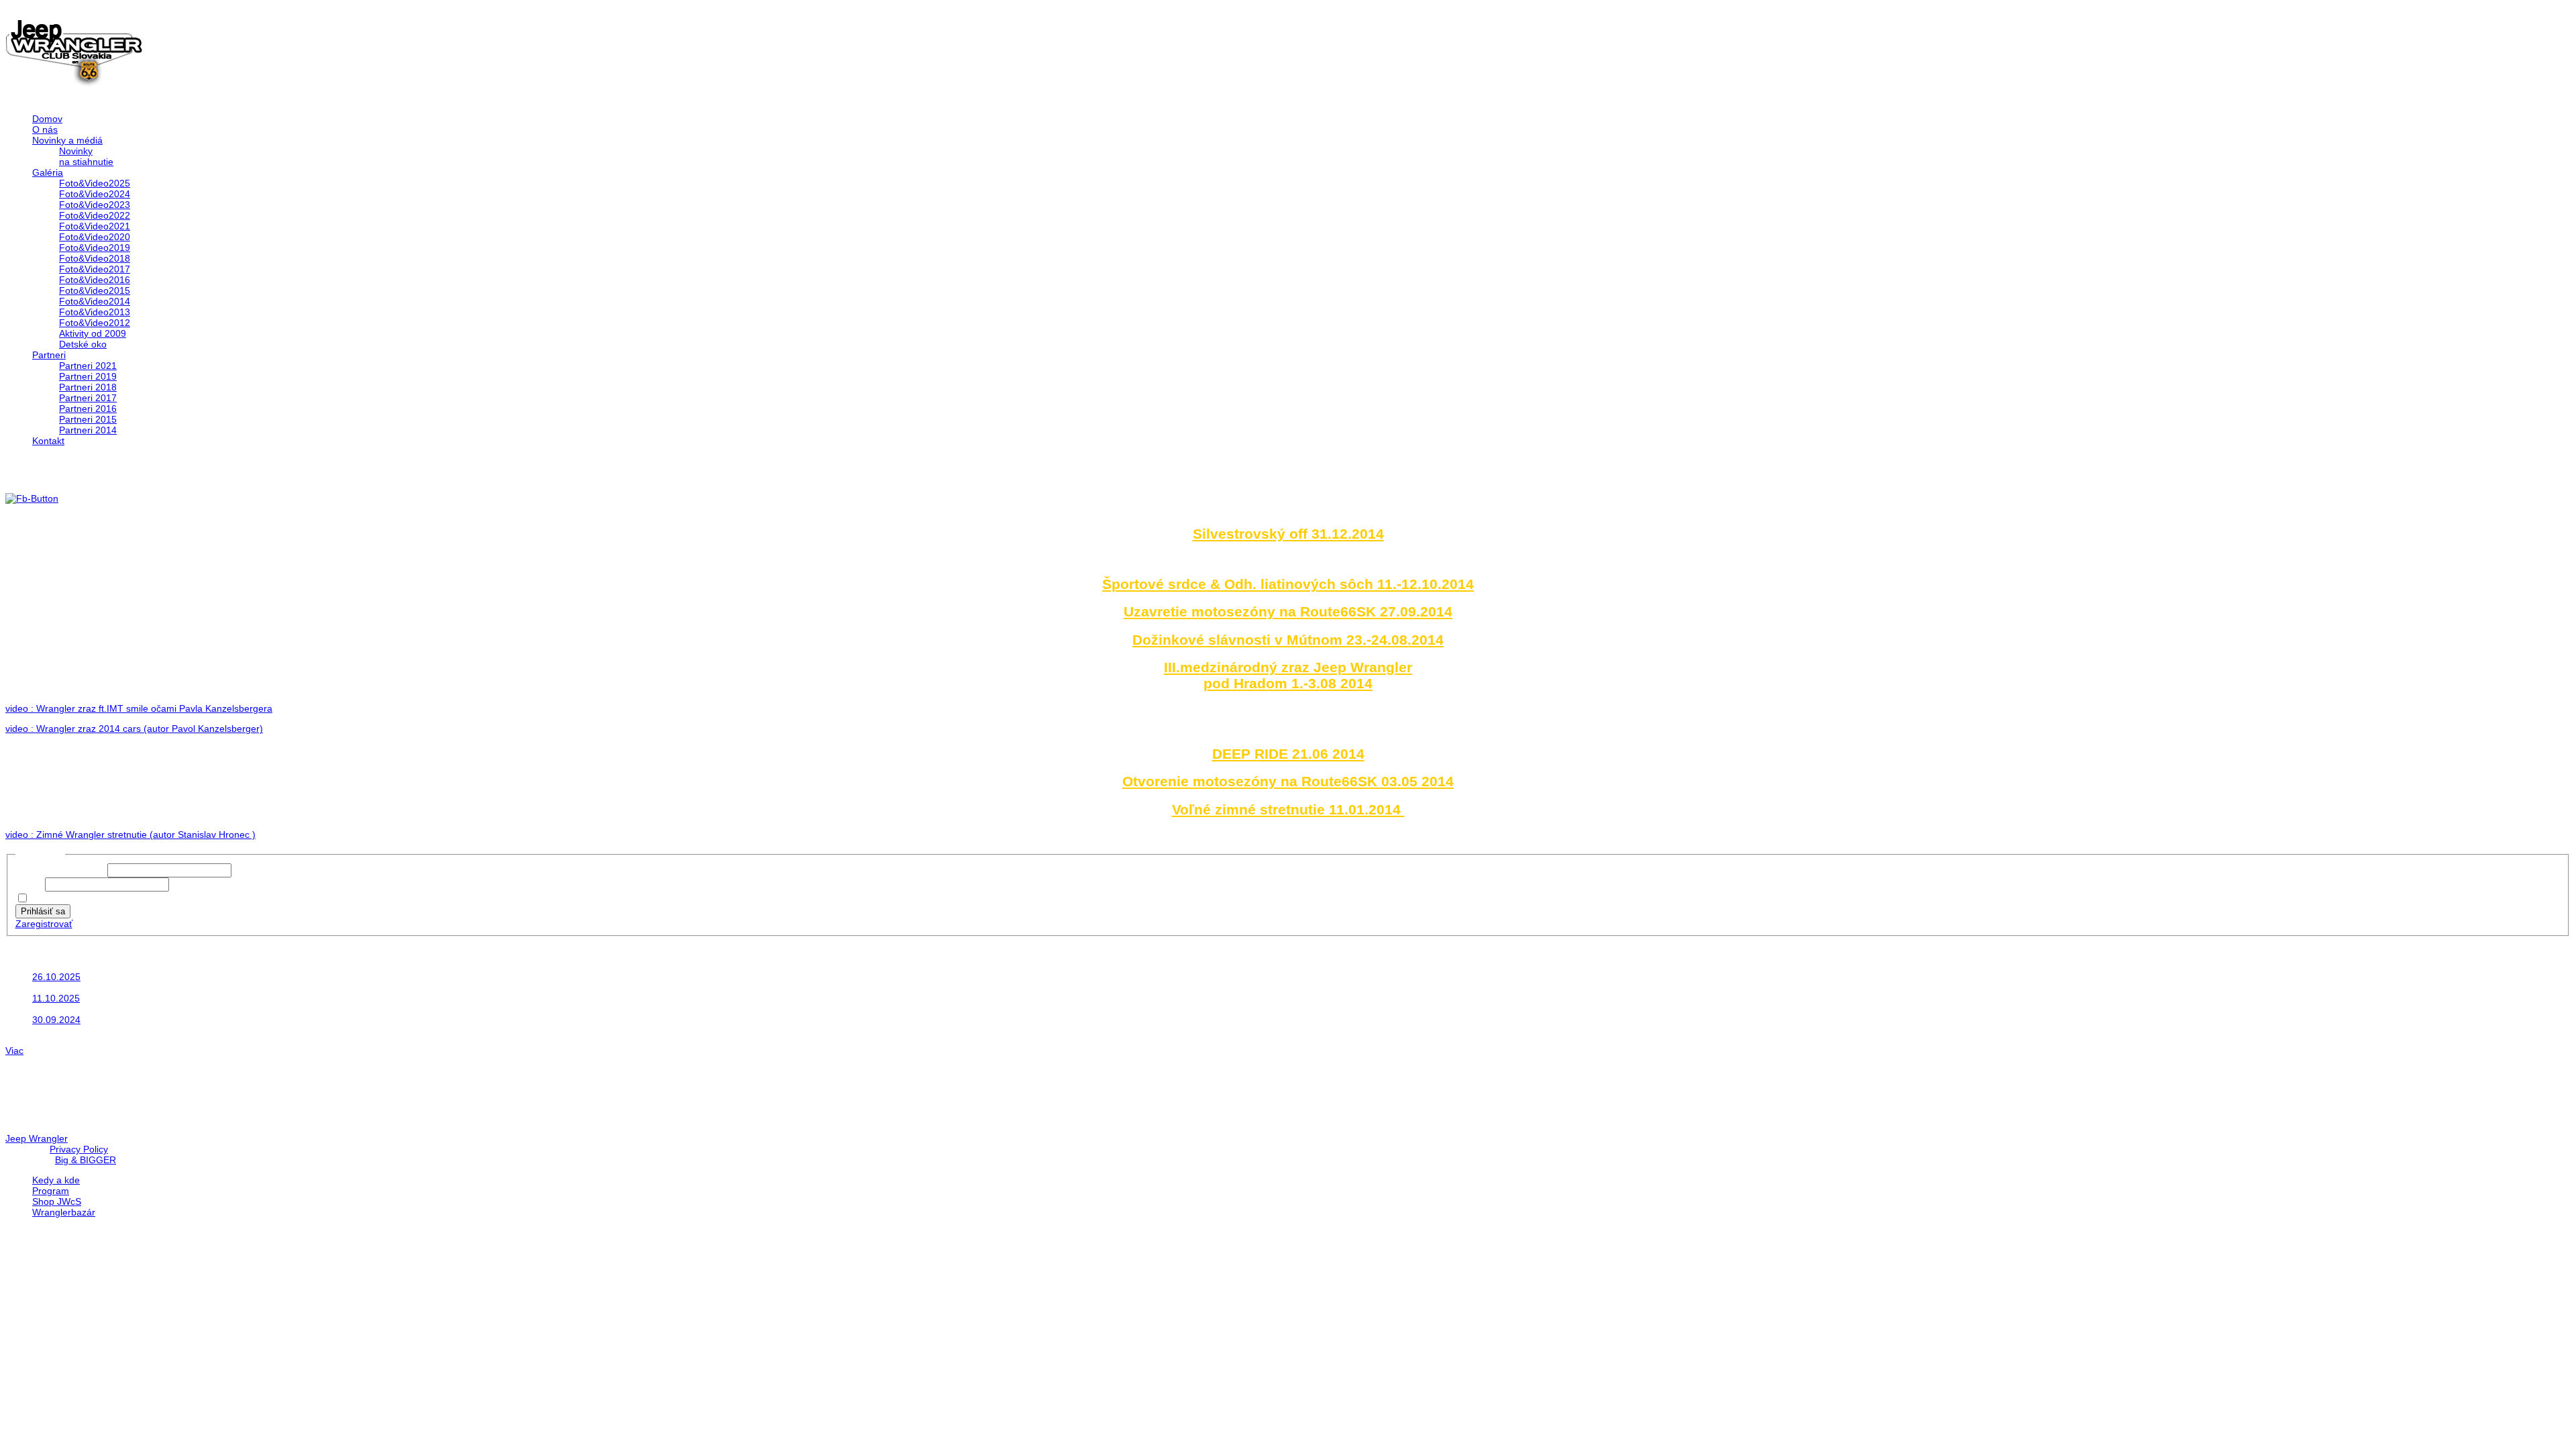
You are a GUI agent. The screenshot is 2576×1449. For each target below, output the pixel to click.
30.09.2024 (56, 1020)
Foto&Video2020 (95, 237)
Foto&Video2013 (95, 312)
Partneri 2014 (88, 430)
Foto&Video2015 (95, 290)
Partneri (49, 355)
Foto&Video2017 (95, 269)
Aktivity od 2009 (93, 333)
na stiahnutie (86, 162)
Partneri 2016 (88, 409)
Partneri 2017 (88, 398)
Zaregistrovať (44, 924)
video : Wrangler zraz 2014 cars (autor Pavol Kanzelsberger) (134, 729)
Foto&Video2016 (95, 280)
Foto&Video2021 (95, 226)
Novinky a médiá (67, 140)
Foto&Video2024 (95, 194)
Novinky (76, 151)
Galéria (48, 172)
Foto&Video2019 (95, 248)
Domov (47, 119)
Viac (14, 1051)
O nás (45, 129)
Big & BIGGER (86, 1160)
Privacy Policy (79, 1149)
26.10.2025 (56, 977)
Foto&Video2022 (95, 215)
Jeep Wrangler (37, 1138)
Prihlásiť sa (43, 911)
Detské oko (83, 344)
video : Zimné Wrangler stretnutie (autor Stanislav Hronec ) (130, 835)
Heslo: (30, 884)
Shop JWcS (57, 1201)
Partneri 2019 (88, 376)
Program (51, 1191)
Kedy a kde (56, 1180)
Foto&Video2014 (95, 301)
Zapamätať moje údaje (80, 899)
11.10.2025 (56, 998)
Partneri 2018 (88, 387)
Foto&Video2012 (95, 323)
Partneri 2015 (88, 419)
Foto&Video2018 (95, 258)
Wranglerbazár (64, 1212)
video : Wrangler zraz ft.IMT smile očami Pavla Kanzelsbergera (139, 708)
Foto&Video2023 (95, 205)
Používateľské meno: (61, 870)
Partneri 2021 (88, 366)
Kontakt (48, 441)
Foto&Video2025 (95, 183)
